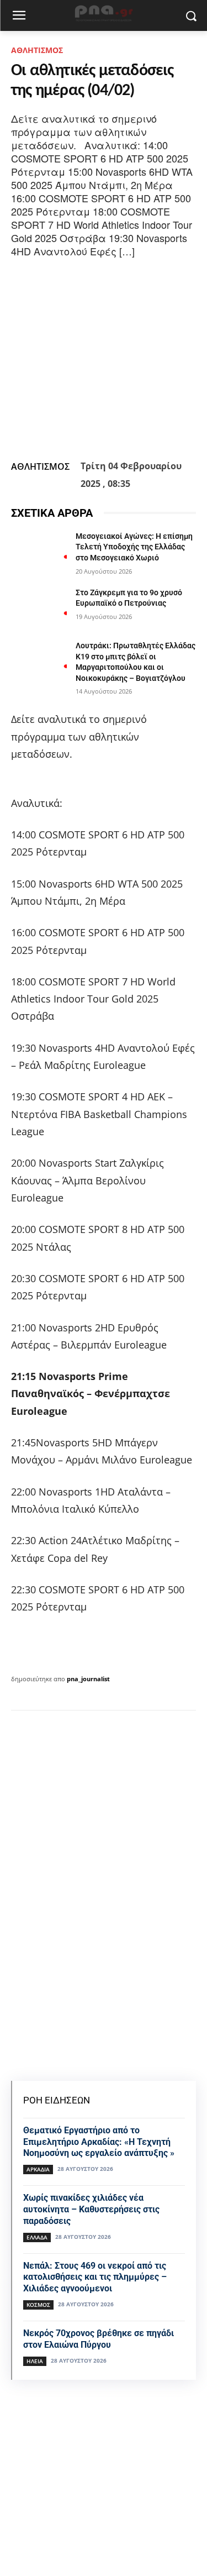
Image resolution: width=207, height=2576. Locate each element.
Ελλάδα (37, 2237)
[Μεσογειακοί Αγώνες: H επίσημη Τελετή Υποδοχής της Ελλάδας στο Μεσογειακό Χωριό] (39, 550)
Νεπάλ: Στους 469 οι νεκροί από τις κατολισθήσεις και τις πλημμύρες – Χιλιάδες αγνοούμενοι (95, 2277)
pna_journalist (88, 1679)
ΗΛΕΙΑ (35, 2361)
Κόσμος (38, 2305)
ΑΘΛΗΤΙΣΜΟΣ (37, 50)
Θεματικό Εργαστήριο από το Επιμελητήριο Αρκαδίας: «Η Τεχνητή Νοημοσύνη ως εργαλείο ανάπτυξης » (99, 2142)
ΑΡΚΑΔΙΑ (38, 2169)
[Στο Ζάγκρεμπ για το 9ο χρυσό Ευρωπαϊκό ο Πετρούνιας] (39, 607)
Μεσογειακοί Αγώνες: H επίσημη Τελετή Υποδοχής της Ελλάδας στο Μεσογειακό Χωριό (134, 547)
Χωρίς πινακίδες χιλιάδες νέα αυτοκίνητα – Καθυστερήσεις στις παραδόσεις (91, 2209)
